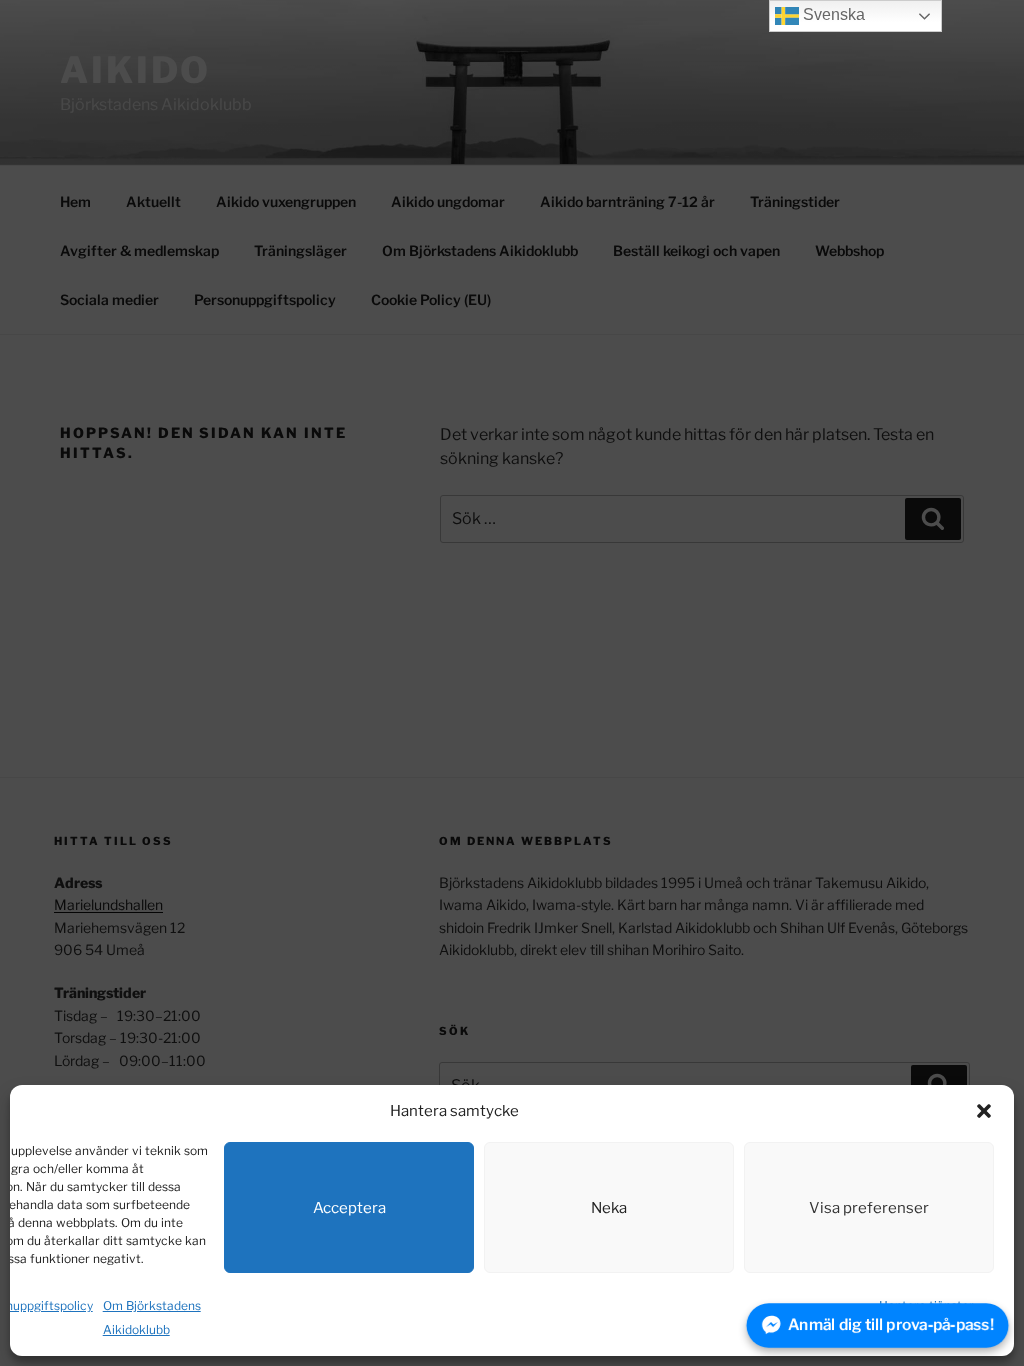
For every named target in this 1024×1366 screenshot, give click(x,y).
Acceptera (349, 1208)
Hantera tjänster (926, 1305)
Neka (609, 1208)
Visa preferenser (869, 1208)
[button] (984, 1111)
